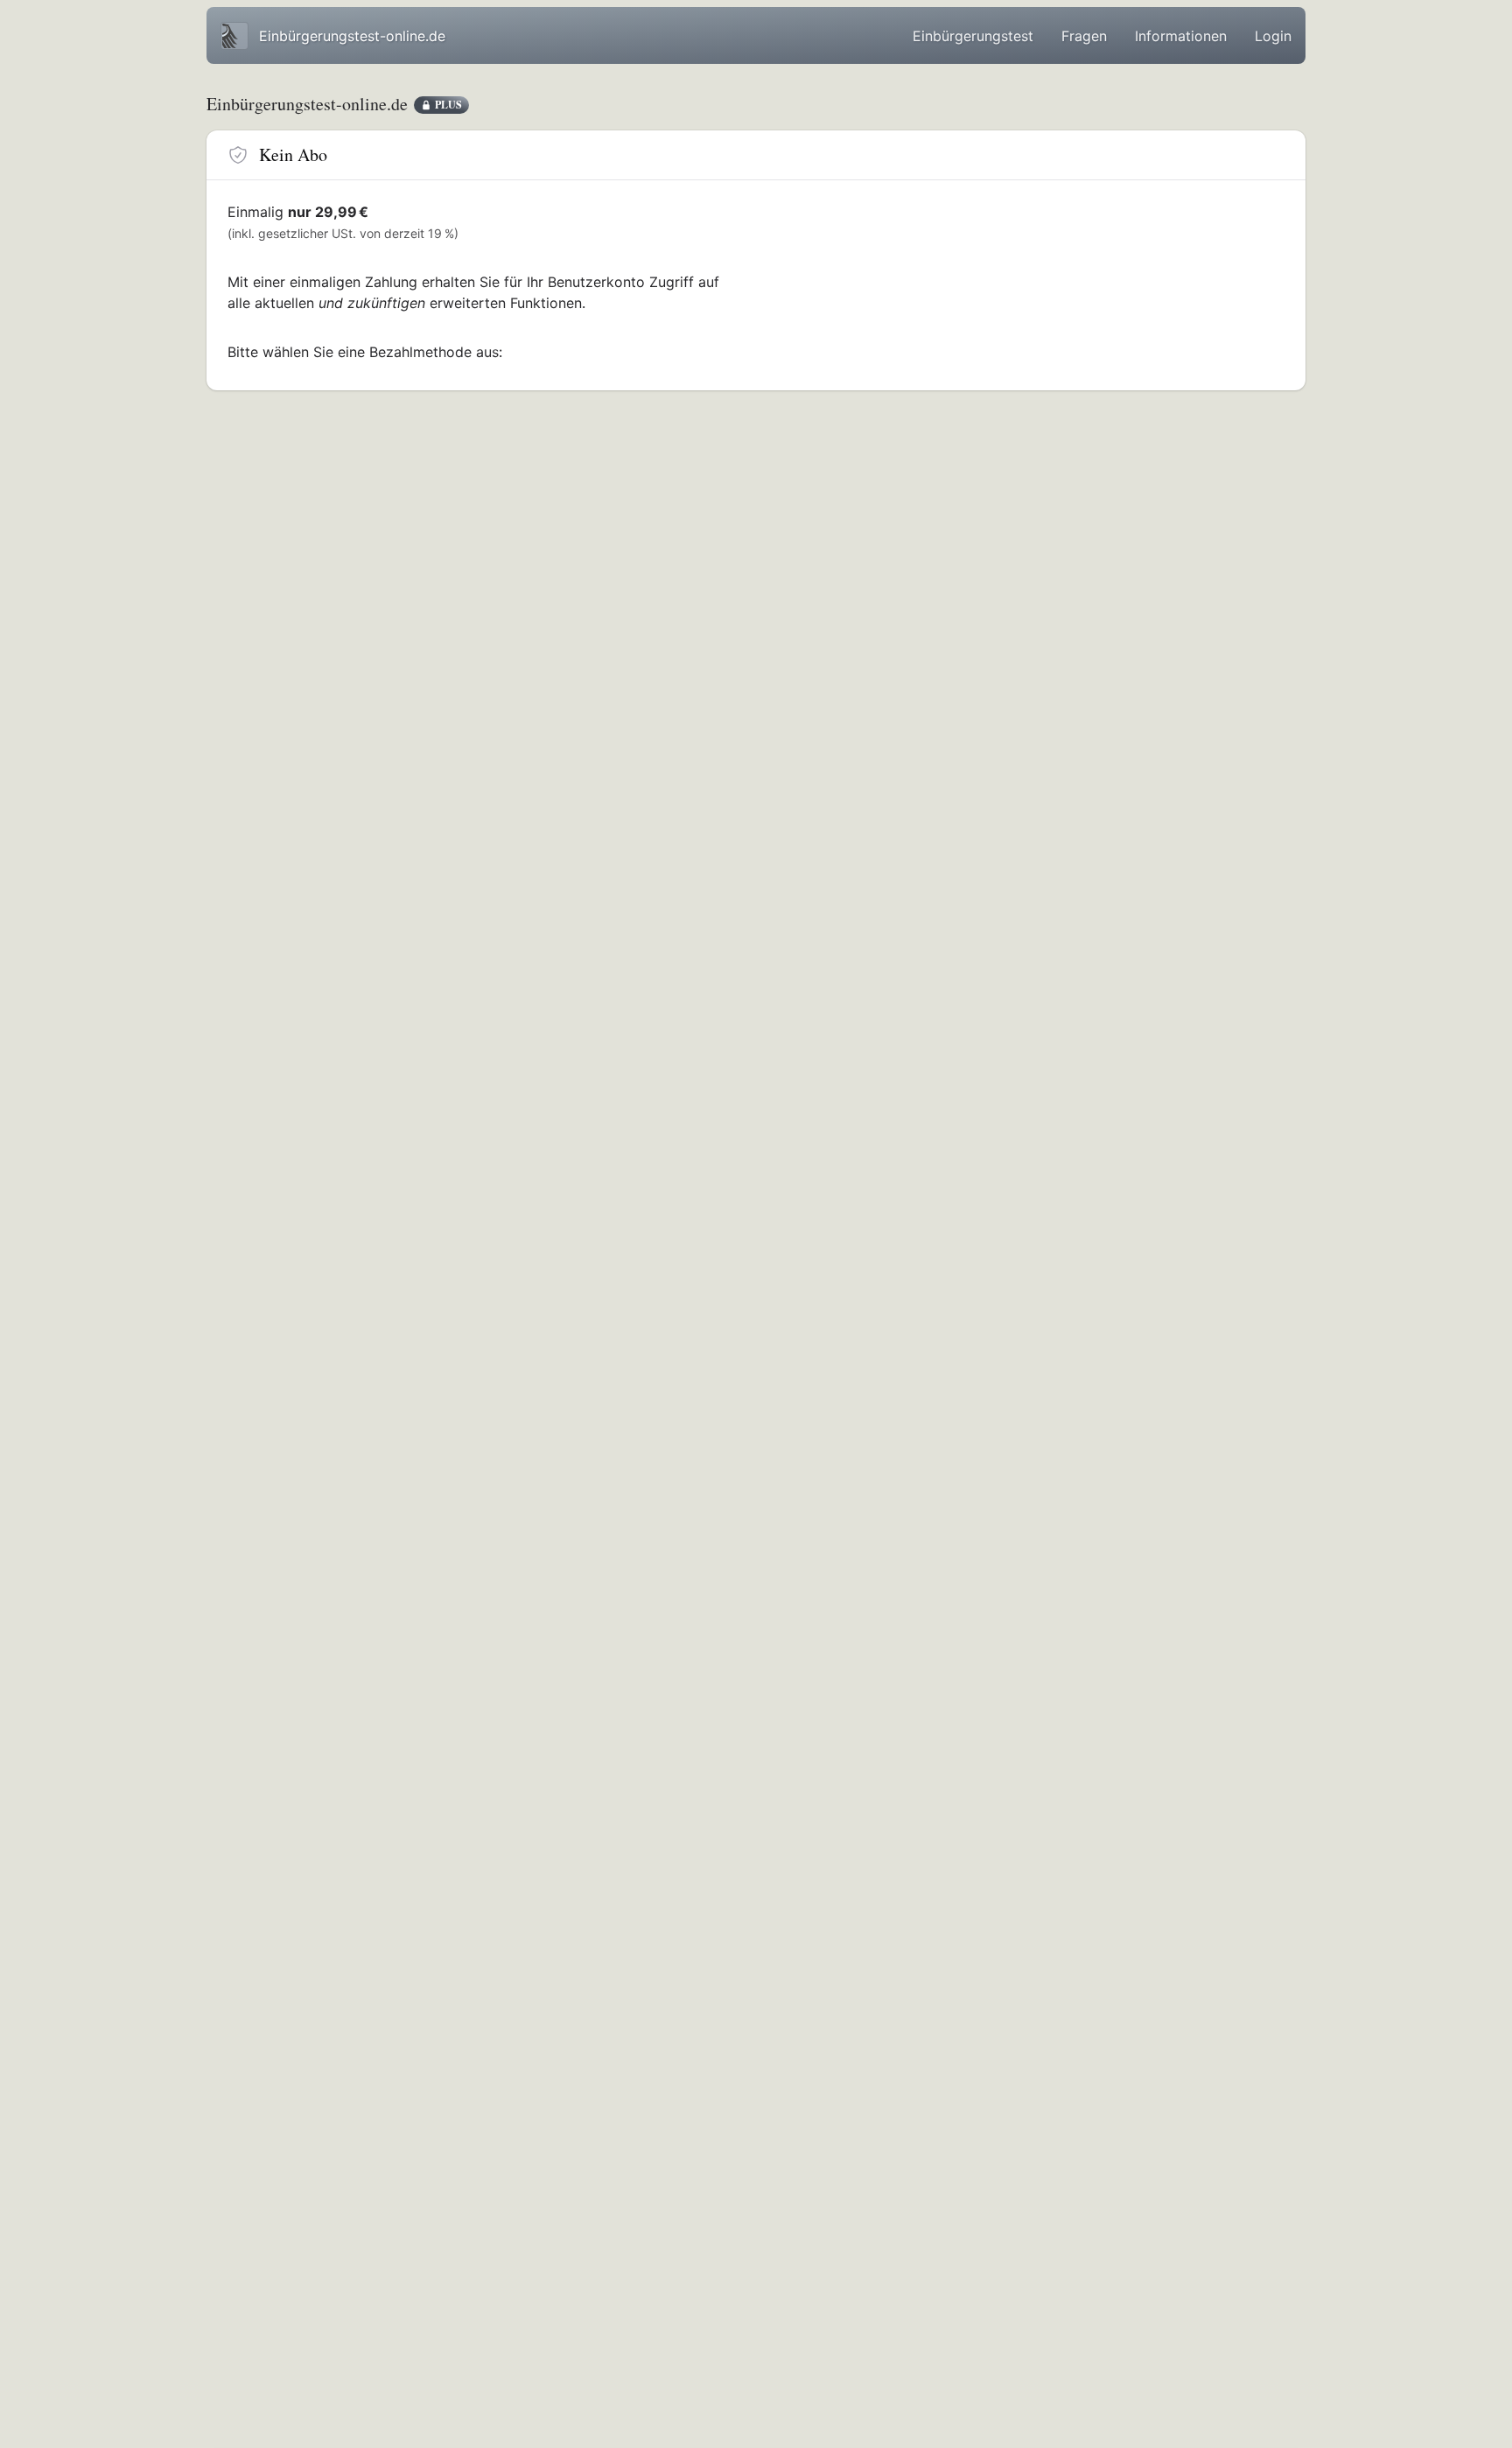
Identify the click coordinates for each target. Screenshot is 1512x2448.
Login (1273, 36)
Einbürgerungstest (973, 36)
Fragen (1084, 36)
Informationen (1181, 36)
